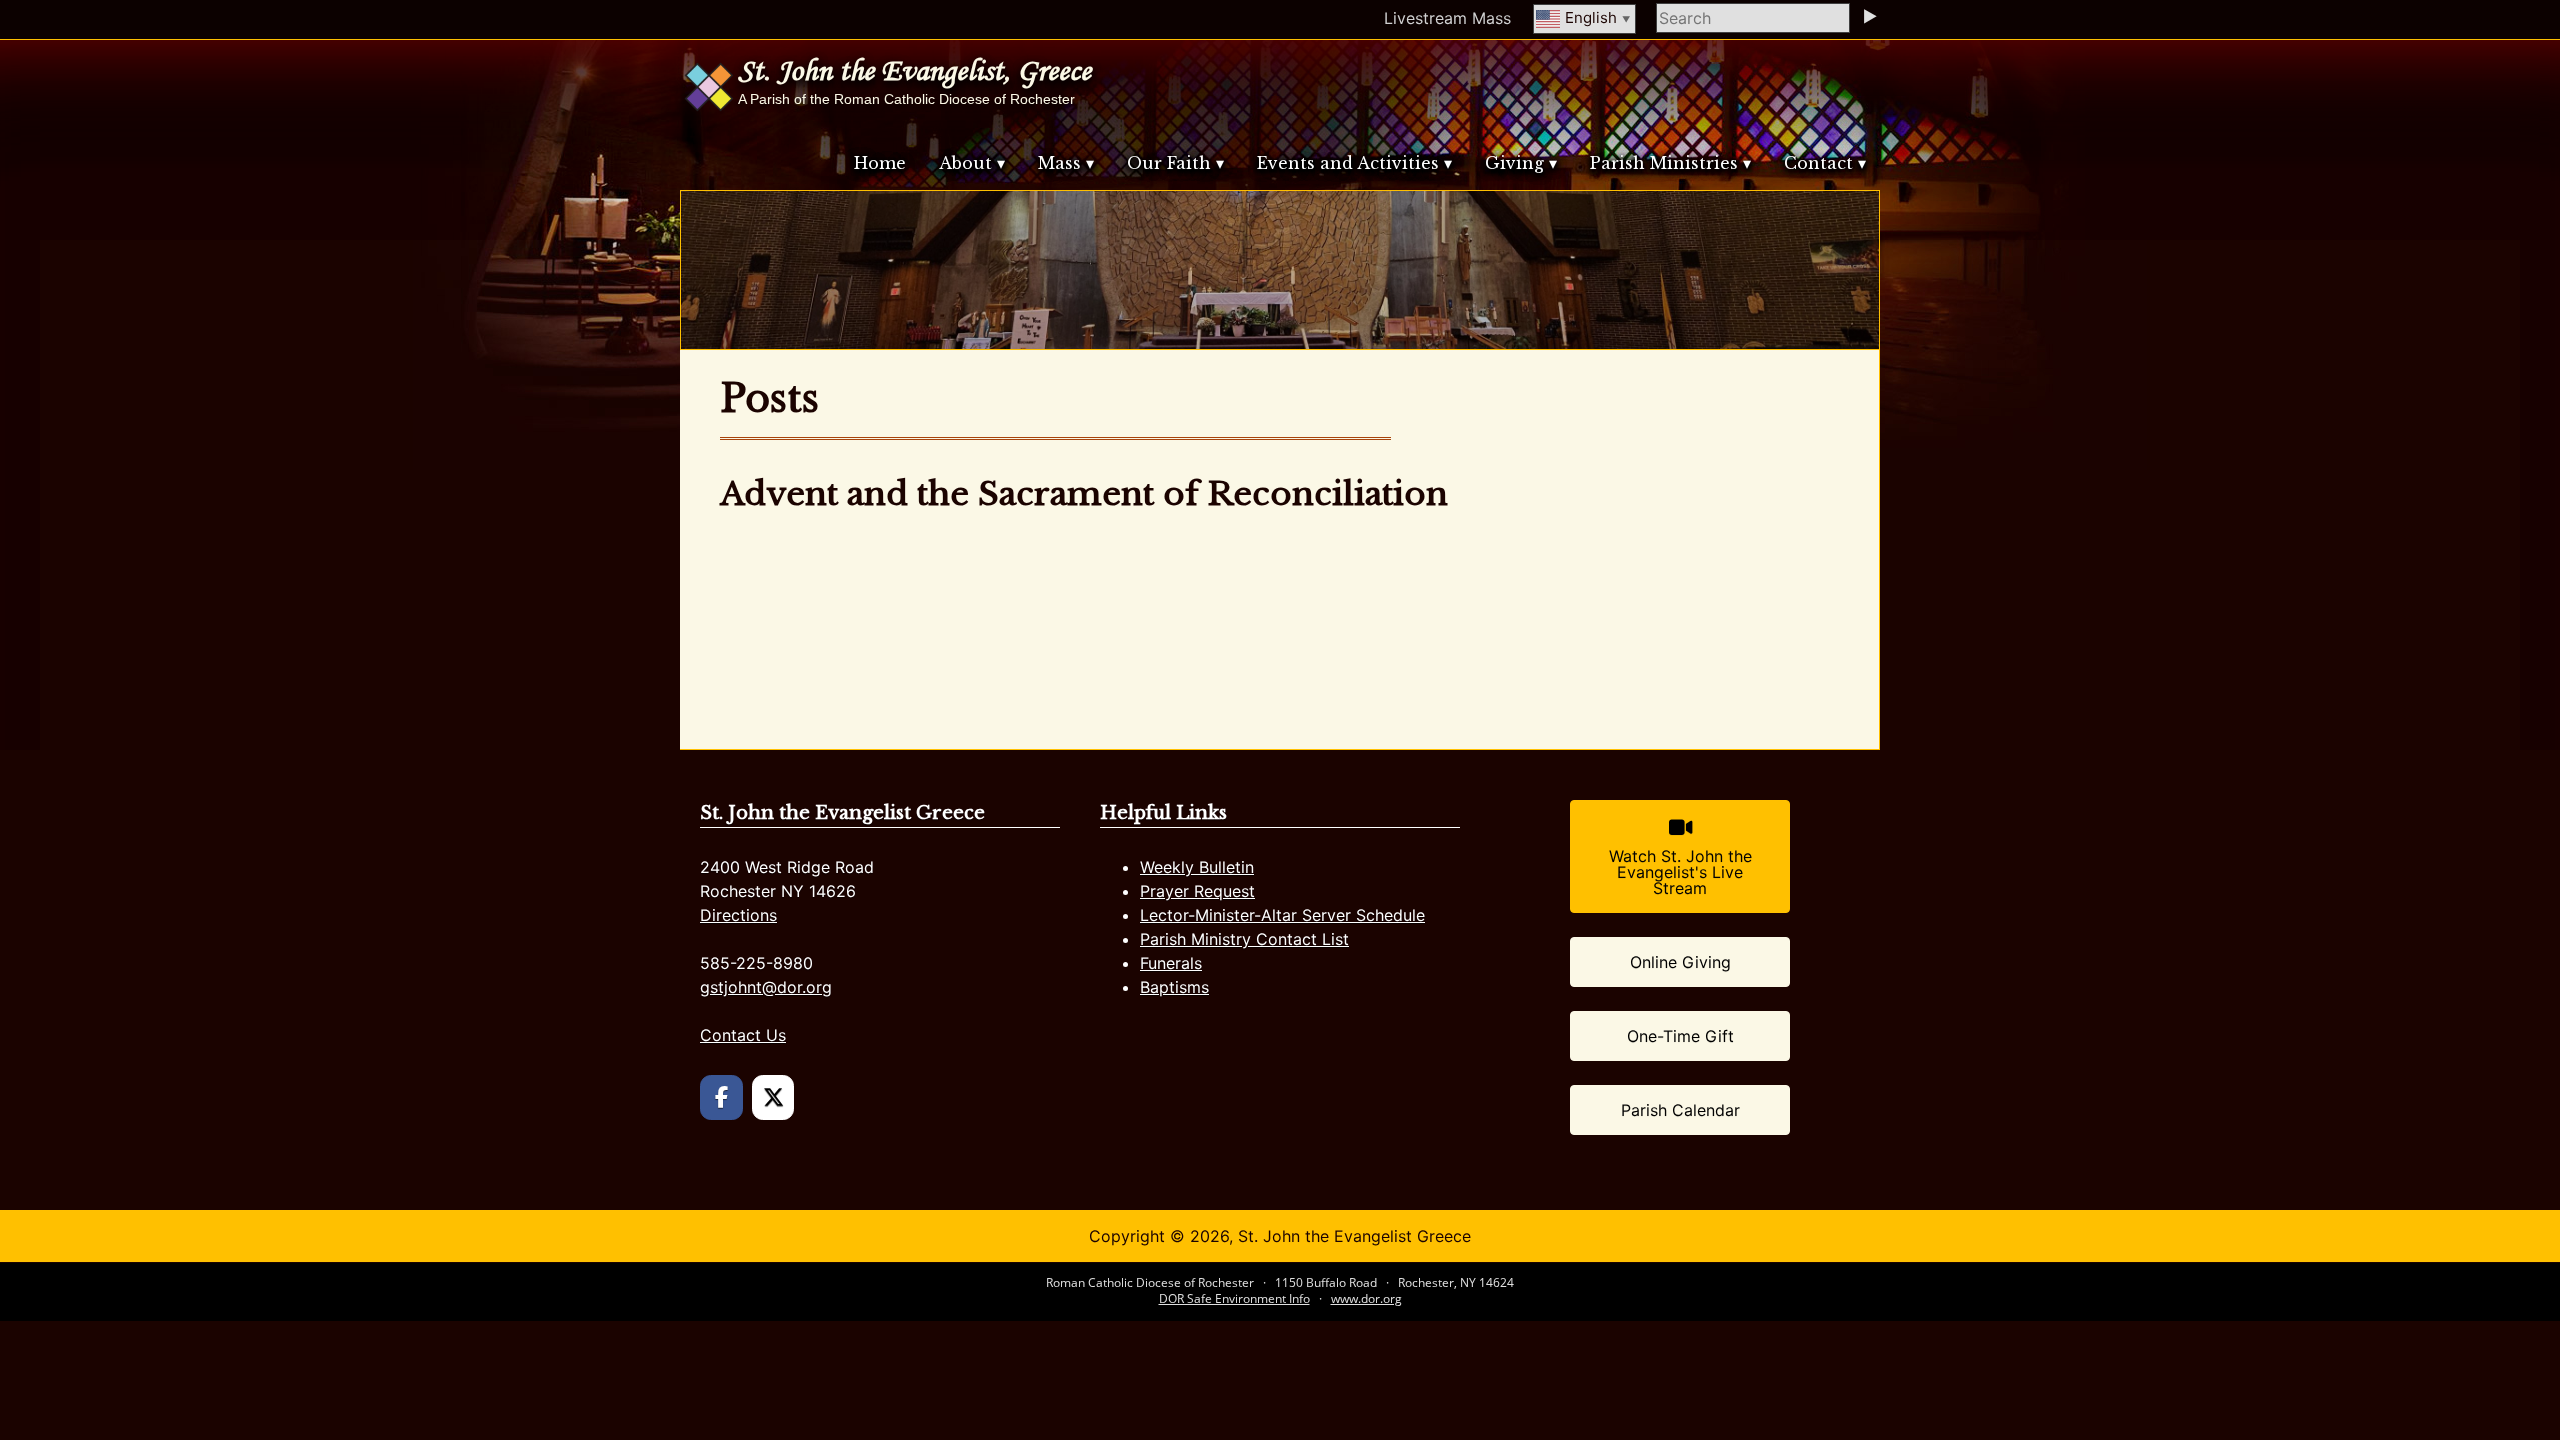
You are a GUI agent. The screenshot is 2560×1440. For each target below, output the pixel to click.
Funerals (1171, 963)
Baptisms (1174, 987)
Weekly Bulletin (1197, 867)
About (965, 163)
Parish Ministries (1664, 163)
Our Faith (1169, 163)
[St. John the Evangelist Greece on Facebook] (721, 1097)
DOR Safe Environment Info (1234, 1298)
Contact (1818, 163)
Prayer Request (1197, 891)
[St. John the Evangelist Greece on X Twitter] (773, 1097)
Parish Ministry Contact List (1244, 939)
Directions (738, 915)
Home (880, 163)
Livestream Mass (1447, 18)
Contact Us (743, 1035)
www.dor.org (1366, 1298)
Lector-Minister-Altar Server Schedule (1282, 915)
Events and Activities (1348, 163)
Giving (1514, 163)
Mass (1059, 163)
